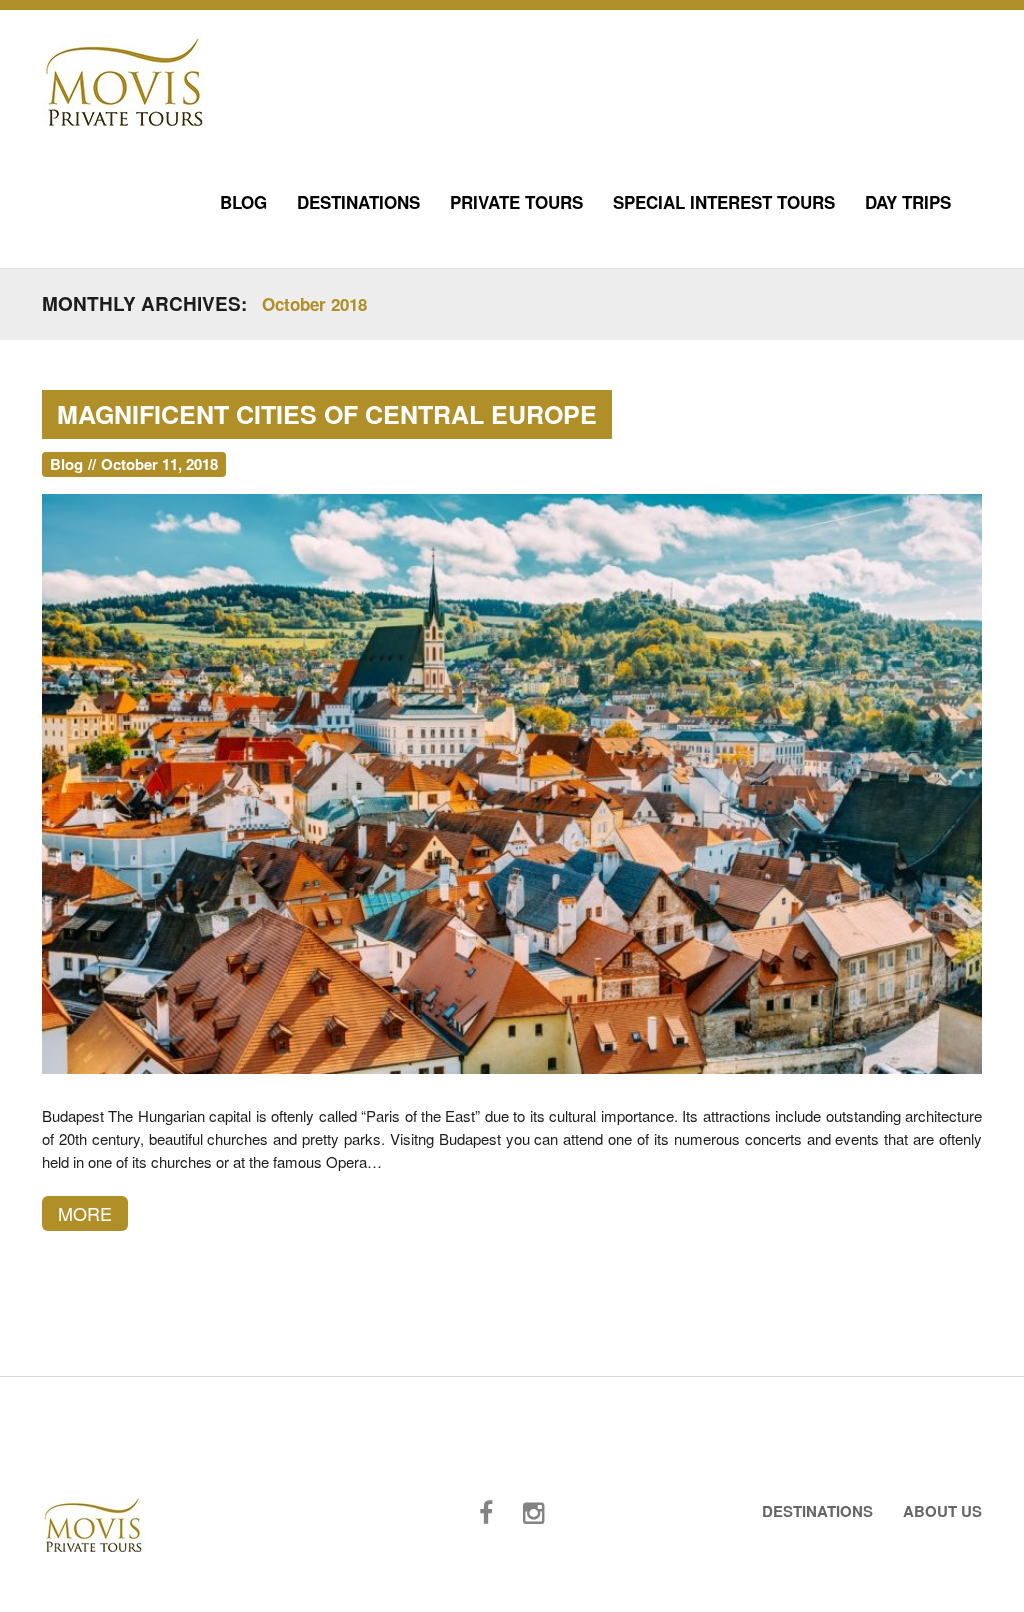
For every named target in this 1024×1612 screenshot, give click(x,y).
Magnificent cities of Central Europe (327, 414)
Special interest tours (724, 202)
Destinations (358, 202)
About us (942, 1511)
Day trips (908, 202)
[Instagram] (533, 1513)
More (85, 1213)
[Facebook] (486, 1513)
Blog (243, 202)
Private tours (516, 202)
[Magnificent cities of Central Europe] (512, 781)
